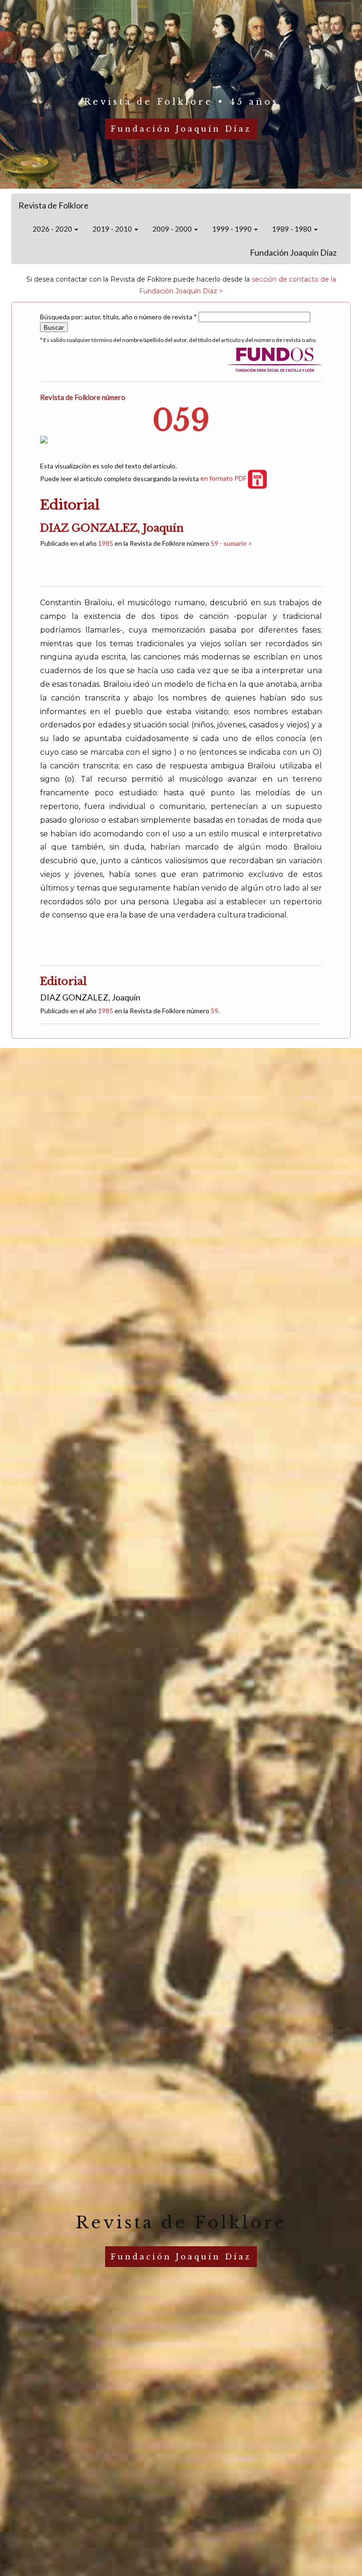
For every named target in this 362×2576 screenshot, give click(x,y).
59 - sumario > (231, 543)
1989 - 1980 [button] (292, 229)
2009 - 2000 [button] (173, 229)
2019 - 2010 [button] (113, 229)
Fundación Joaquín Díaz (293, 252)
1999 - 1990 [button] (233, 229)
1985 (106, 543)
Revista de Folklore (53, 205)
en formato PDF (224, 478)
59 (214, 1011)
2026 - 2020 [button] (53, 229)
